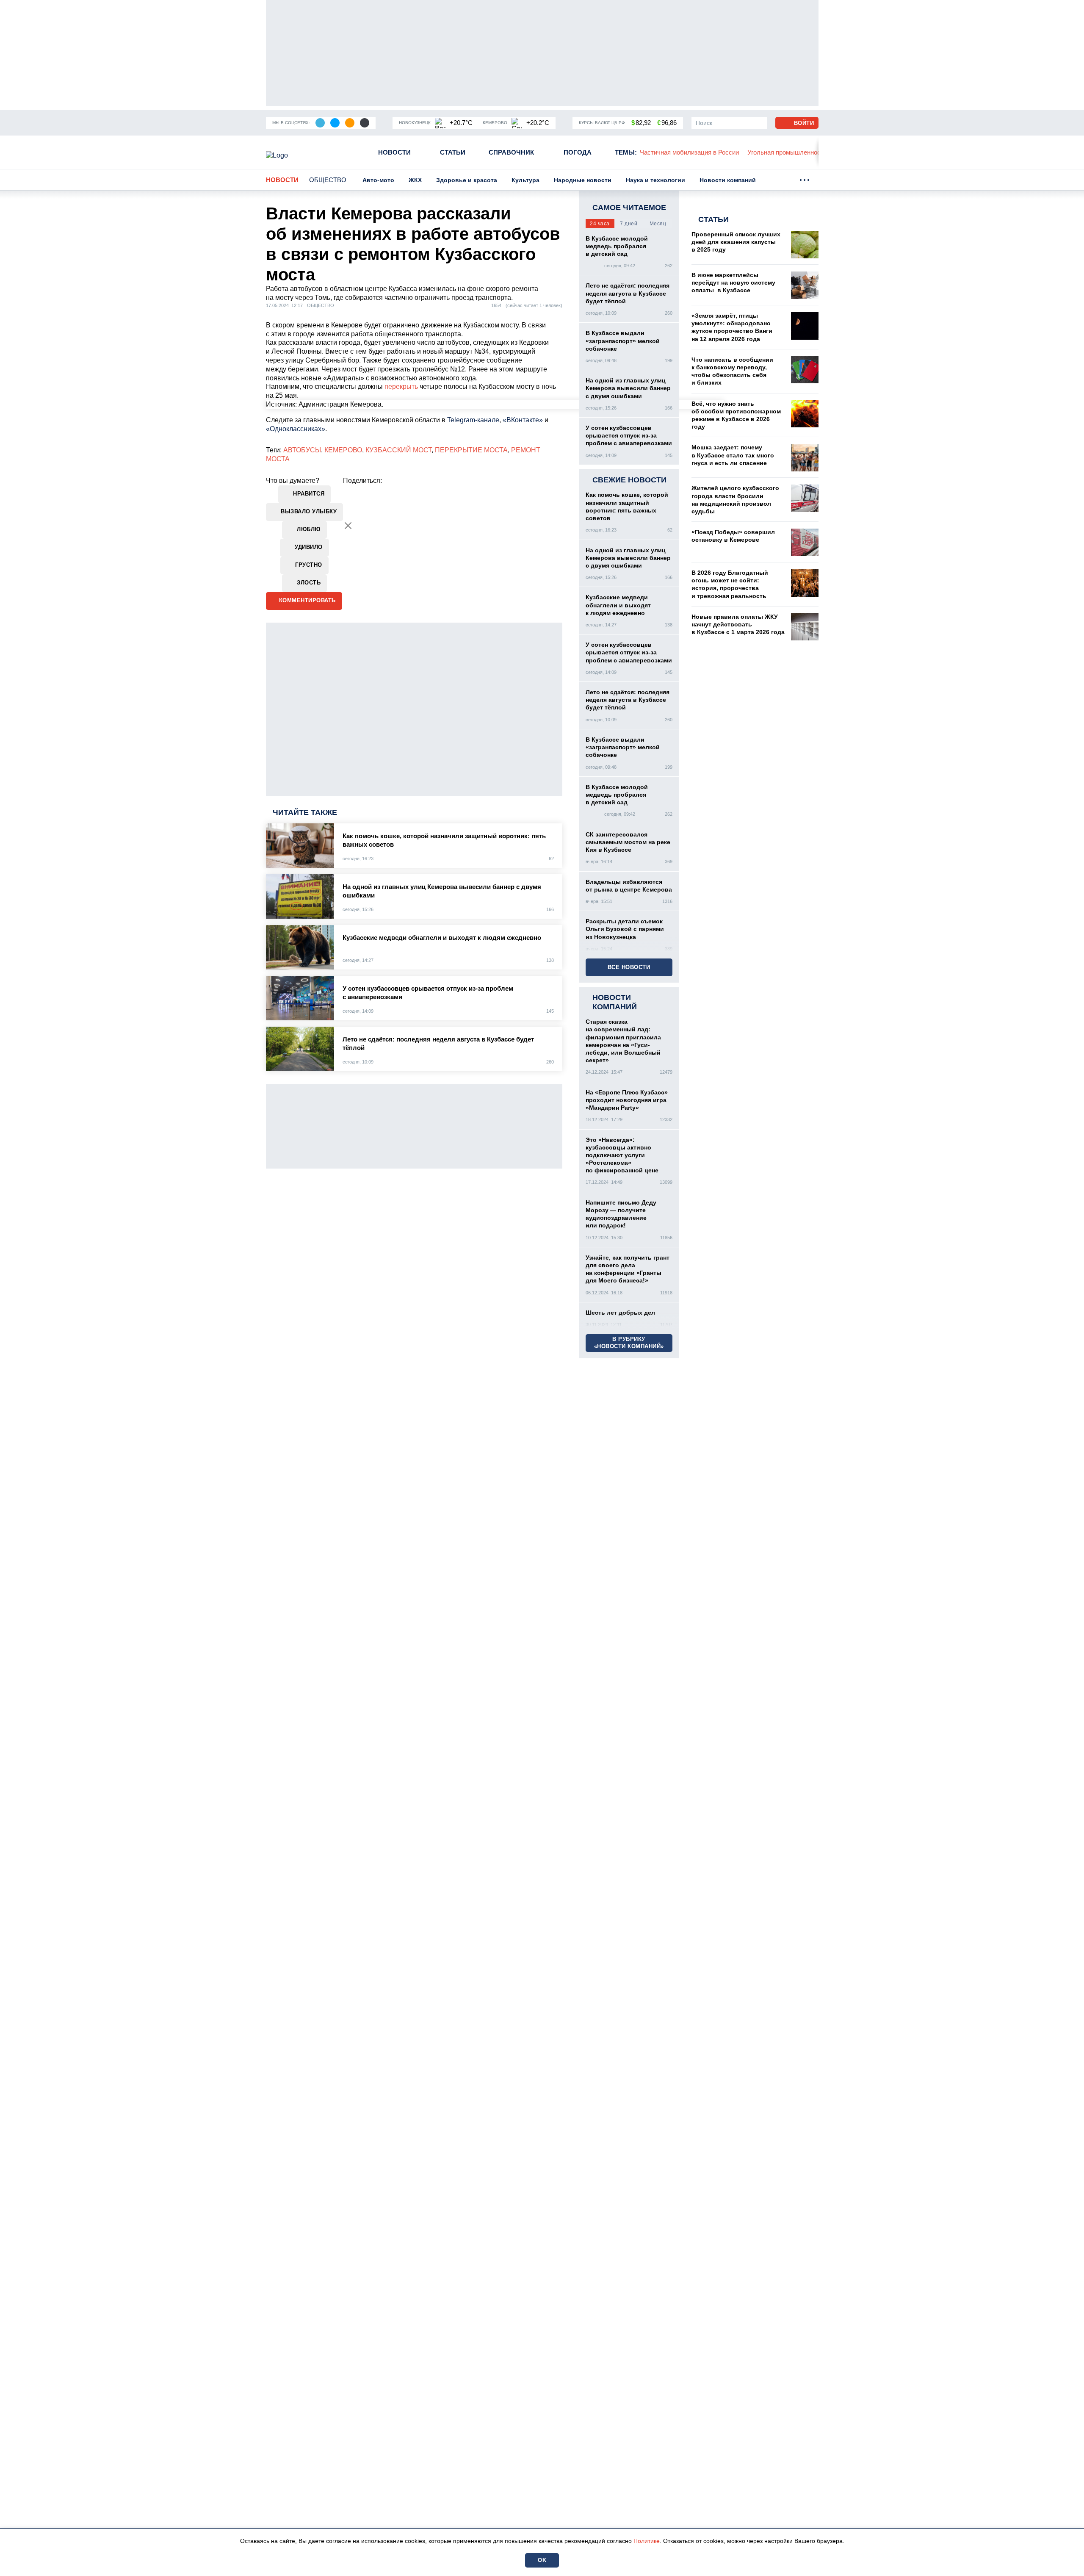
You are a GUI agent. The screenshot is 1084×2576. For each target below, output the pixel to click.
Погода (578, 152)
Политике (647, 2541)
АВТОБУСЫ (302, 450)
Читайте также (305, 812)
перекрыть (401, 386)
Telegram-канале (473, 420)
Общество (328, 180)
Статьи (453, 152)
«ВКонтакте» (523, 420)
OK (542, 2560)
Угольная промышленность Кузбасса (704, 152)
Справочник (511, 152)
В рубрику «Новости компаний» (629, 1343)
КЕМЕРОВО (343, 450)
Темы (626, 152)
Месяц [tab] (658, 224)
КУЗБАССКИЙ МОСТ (398, 450)
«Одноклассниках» (296, 429)
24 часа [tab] (600, 224)
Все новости (629, 967)
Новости (394, 152)
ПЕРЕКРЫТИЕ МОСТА (471, 450)
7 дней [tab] (629, 224)
